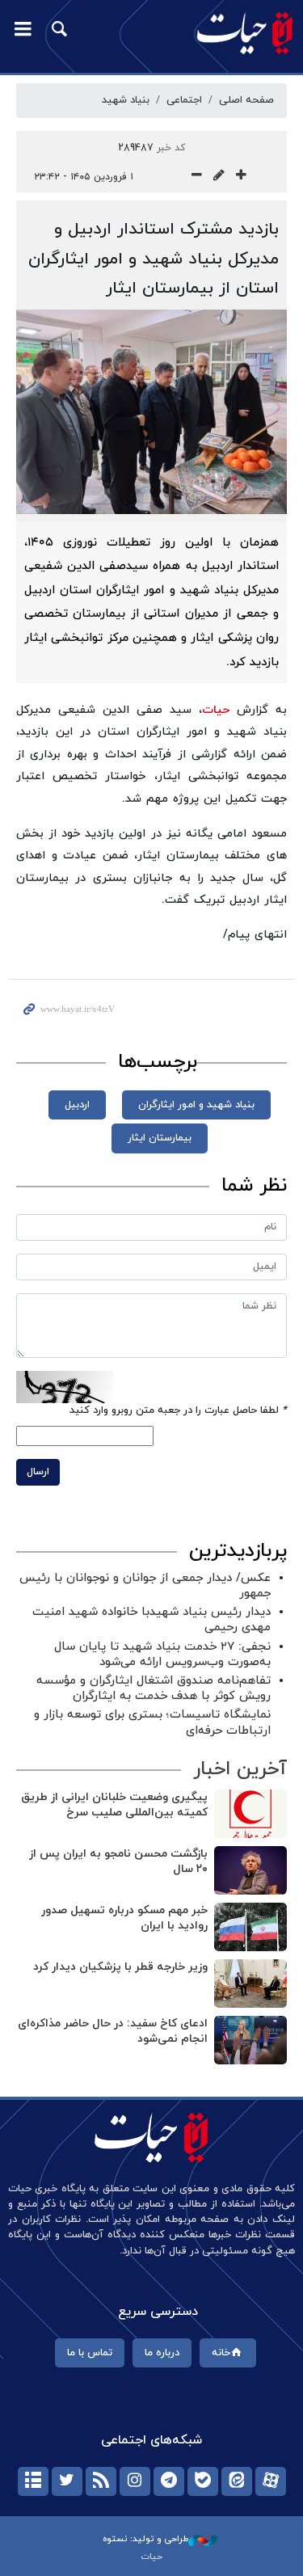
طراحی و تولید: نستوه (145, 2539)
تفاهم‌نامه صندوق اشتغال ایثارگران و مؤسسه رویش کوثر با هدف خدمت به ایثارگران (154, 1689)
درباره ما (162, 2353)
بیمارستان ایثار (160, 1138)
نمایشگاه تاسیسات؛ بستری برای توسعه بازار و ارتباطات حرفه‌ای (152, 1722)
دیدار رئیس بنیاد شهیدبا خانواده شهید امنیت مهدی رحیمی (151, 1620)
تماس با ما (90, 2353)
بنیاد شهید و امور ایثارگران (196, 1105)
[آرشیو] (33, 2481)
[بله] (203, 2481)
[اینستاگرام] (135, 2481)
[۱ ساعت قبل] (250, 2040)
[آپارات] (271, 2481)
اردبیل (77, 1105)
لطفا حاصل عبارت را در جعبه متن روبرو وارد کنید (178, 1410)
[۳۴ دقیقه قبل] (250, 1814)
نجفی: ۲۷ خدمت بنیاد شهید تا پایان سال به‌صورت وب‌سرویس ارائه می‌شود (162, 1655)
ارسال (38, 1472)
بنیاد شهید (126, 100)
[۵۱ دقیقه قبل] (250, 1927)
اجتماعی (184, 100)
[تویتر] (67, 2481)
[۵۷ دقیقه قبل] (250, 1984)
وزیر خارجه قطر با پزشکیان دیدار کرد (120, 1967)
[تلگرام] (169, 2481)
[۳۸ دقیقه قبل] (250, 1870)
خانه (221, 2353)
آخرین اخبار (240, 1769)
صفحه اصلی (246, 100)
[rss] (101, 2481)
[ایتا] (237, 2481)
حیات (216, 710)
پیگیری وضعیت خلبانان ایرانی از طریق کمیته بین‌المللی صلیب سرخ (114, 1805)
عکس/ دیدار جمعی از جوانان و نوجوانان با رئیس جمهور (145, 1586)
